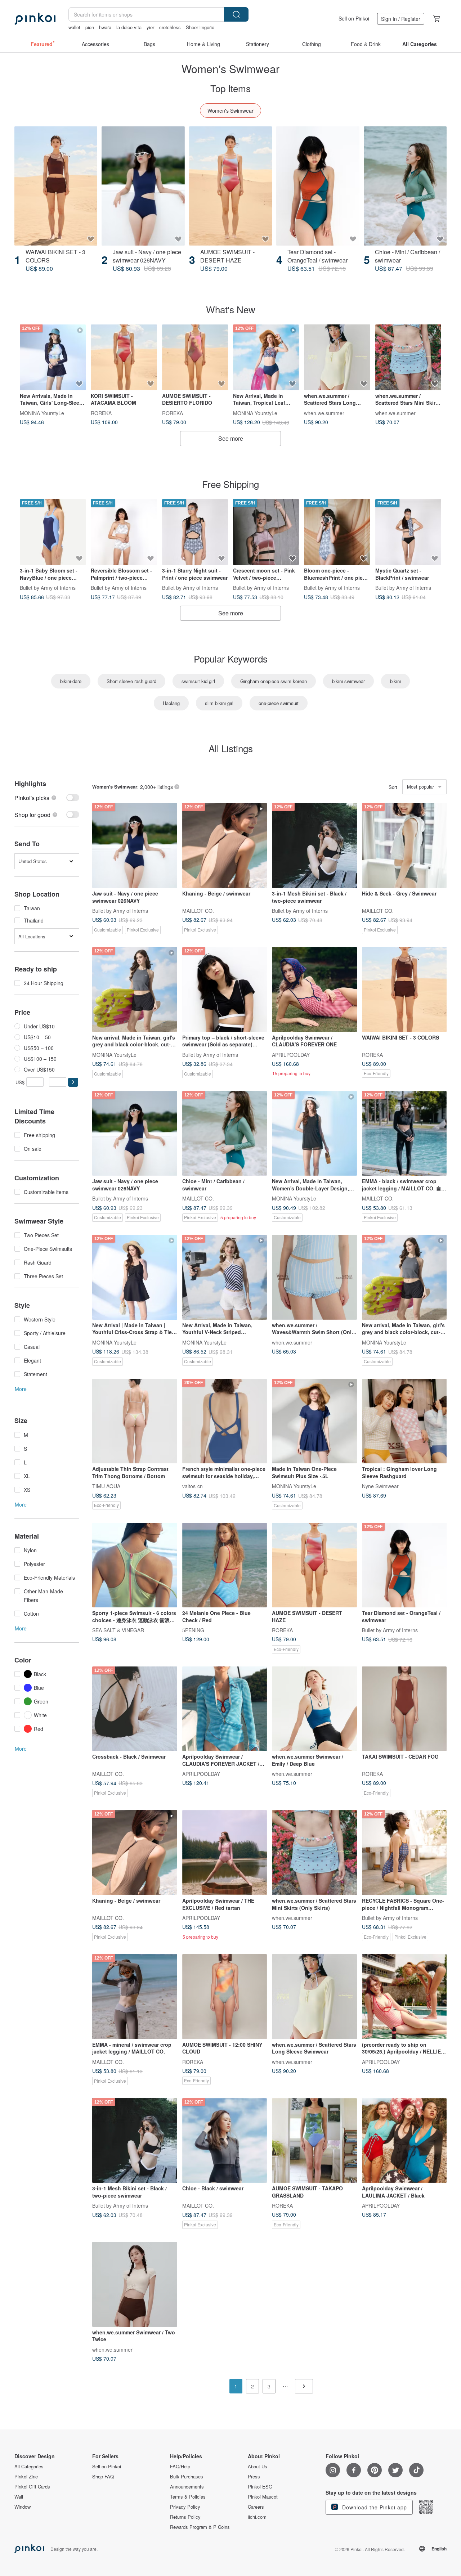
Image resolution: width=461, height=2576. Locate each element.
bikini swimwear (348, 681)
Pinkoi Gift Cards (32, 2487)
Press (254, 2477)
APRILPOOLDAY (291, 1054)
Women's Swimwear (230, 111)
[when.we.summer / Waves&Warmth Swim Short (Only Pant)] (314, 1277)
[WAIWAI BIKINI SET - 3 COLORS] (56, 186)
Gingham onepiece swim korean (274, 681)
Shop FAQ (103, 2477)
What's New (231, 309)
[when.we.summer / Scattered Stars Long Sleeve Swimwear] (337, 357)
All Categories (29, 2467)
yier (150, 27)
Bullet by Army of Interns (48, 588)
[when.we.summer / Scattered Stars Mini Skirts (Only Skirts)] (408, 357)
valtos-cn (193, 1486)
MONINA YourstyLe (42, 413)
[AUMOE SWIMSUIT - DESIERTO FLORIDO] (195, 357)
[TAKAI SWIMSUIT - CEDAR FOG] (404, 1709)
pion (90, 27)
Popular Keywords (231, 658)
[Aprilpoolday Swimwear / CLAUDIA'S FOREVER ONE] (314, 989)
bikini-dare (71, 681)
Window (23, 2507)
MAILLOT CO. (198, 911)
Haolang (171, 703)
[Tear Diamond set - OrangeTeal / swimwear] (318, 186)
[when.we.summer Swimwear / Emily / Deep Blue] (314, 1709)
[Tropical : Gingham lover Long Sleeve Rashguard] (404, 1421)
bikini (395, 681)
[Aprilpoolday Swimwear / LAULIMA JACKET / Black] (404, 2141)
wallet (74, 27)
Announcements (187, 2487)
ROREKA (101, 413)
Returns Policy (185, 2517)
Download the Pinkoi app (374, 2507)
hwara (105, 27)
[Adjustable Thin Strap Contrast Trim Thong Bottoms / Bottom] (135, 1421)
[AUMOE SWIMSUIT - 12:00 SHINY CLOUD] (225, 1997)
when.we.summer (324, 413)
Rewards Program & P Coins (200, 2527)
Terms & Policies (188, 2497)
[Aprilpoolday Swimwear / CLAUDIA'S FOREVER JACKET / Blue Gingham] (225, 1709)
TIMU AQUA (106, 1486)
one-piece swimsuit (279, 703)
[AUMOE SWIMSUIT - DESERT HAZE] (230, 186)
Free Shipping (230, 484)
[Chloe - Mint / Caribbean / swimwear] (405, 186)
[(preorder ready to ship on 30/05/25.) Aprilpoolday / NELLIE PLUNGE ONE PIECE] (404, 1997)
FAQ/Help (180, 2467)
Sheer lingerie (200, 27)
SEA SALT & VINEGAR (118, 1630)
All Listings (231, 748)
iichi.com (257, 2517)
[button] (73, 1082)
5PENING (193, 1630)
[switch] (47, 798)
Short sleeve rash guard (131, 681)
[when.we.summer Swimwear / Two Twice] (135, 2284)
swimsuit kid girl (198, 681)
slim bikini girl (219, 703)
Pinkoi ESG (260, 2487)
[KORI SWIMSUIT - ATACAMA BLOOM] (124, 357)
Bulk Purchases (187, 2477)
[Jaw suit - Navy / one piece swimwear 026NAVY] (143, 186)
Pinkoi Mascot (263, 2497)
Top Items (230, 88)
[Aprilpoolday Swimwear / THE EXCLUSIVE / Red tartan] (225, 1853)
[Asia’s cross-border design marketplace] (35, 19)
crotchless (170, 27)
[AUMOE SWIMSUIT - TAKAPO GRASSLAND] (314, 2141)
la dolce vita (129, 27)
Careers (256, 2507)
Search (236, 14)
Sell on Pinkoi (354, 18)
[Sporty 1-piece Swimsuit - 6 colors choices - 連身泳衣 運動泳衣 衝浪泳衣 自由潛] (135, 1565)
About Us (258, 2467)
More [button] (21, 1389)
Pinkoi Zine (26, 2477)
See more (231, 438)
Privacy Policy (185, 2507)
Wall (19, 2497)
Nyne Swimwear (380, 1486)
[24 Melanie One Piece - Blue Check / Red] (225, 1565)
